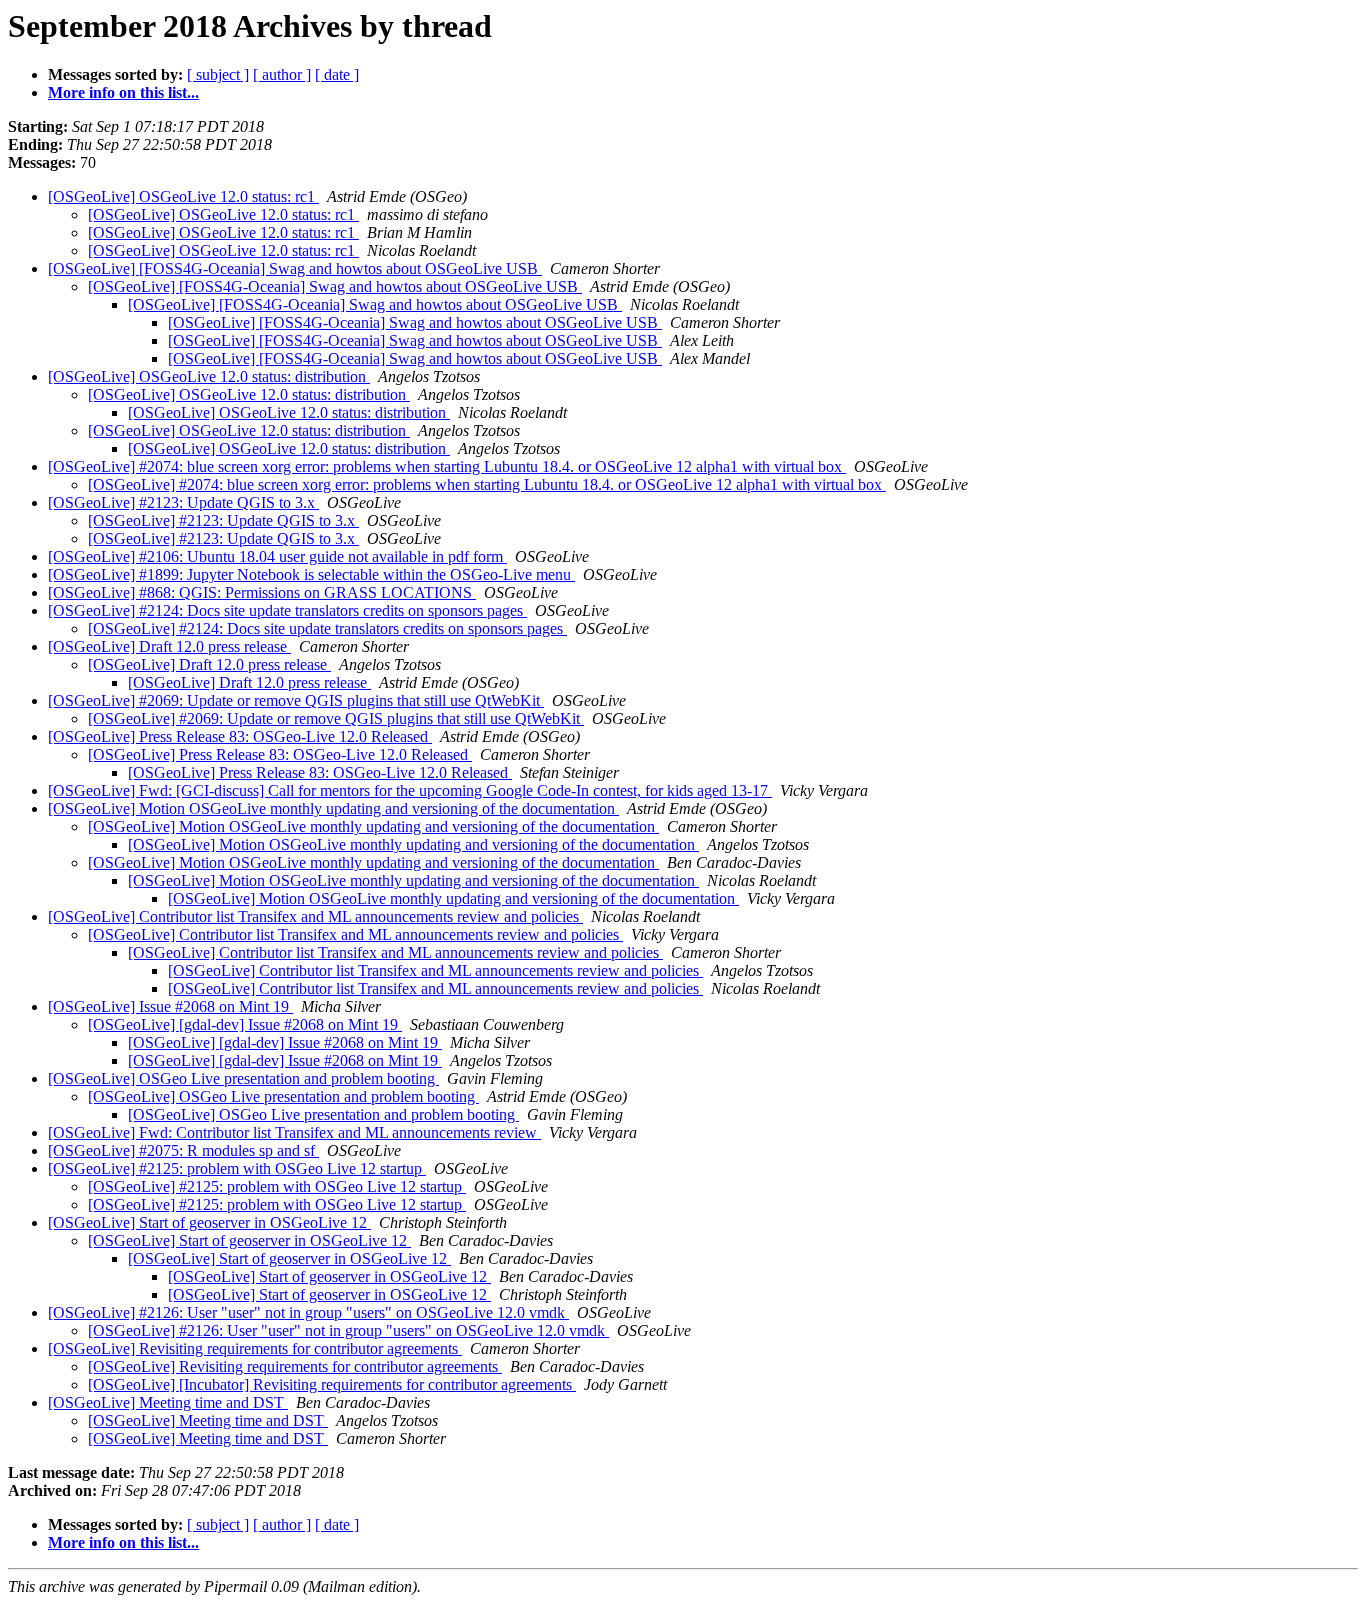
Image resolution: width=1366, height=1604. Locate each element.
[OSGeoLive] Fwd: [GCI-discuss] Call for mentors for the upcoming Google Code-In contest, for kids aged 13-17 (410, 790)
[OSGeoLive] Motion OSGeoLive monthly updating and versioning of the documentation (333, 808)
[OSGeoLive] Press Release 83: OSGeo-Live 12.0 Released (240, 736)
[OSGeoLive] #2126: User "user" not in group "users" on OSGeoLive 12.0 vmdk (308, 1312)
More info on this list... (123, 92)
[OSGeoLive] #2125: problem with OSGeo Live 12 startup (237, 1168)
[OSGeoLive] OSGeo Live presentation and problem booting (243, 1078)
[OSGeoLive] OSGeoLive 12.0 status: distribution (209, 376)
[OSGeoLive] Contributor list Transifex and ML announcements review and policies (315, 916)
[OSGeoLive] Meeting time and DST (168, 1402)
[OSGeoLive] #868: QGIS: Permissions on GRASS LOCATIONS (262, 592)
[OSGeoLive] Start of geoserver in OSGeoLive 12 (209, 1222)
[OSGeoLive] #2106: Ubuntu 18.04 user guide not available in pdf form (277, 556)
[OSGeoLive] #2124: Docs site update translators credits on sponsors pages (287, 610)
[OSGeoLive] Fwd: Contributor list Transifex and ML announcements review (294, 1132)
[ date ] (337, 74)
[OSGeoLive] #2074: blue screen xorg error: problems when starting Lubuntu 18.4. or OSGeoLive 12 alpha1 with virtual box (447, 466)
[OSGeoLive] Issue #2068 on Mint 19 (170, 1006)
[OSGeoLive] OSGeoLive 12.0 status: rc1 (183, 196)
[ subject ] (218, 74)
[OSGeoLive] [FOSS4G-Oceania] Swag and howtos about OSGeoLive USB (295, 268)
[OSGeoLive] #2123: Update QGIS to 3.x (183, 502)
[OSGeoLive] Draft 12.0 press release (169, 646)
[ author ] (282, 74)
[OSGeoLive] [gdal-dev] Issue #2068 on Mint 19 (245, 1024)
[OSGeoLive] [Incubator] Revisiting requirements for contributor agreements (332, 1384)
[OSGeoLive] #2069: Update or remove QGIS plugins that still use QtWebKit (296, 700)
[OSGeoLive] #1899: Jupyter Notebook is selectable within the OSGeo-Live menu (311, 574)
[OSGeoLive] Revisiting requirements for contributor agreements (255, 1348)
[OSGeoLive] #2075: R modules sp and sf (183, 1150)
